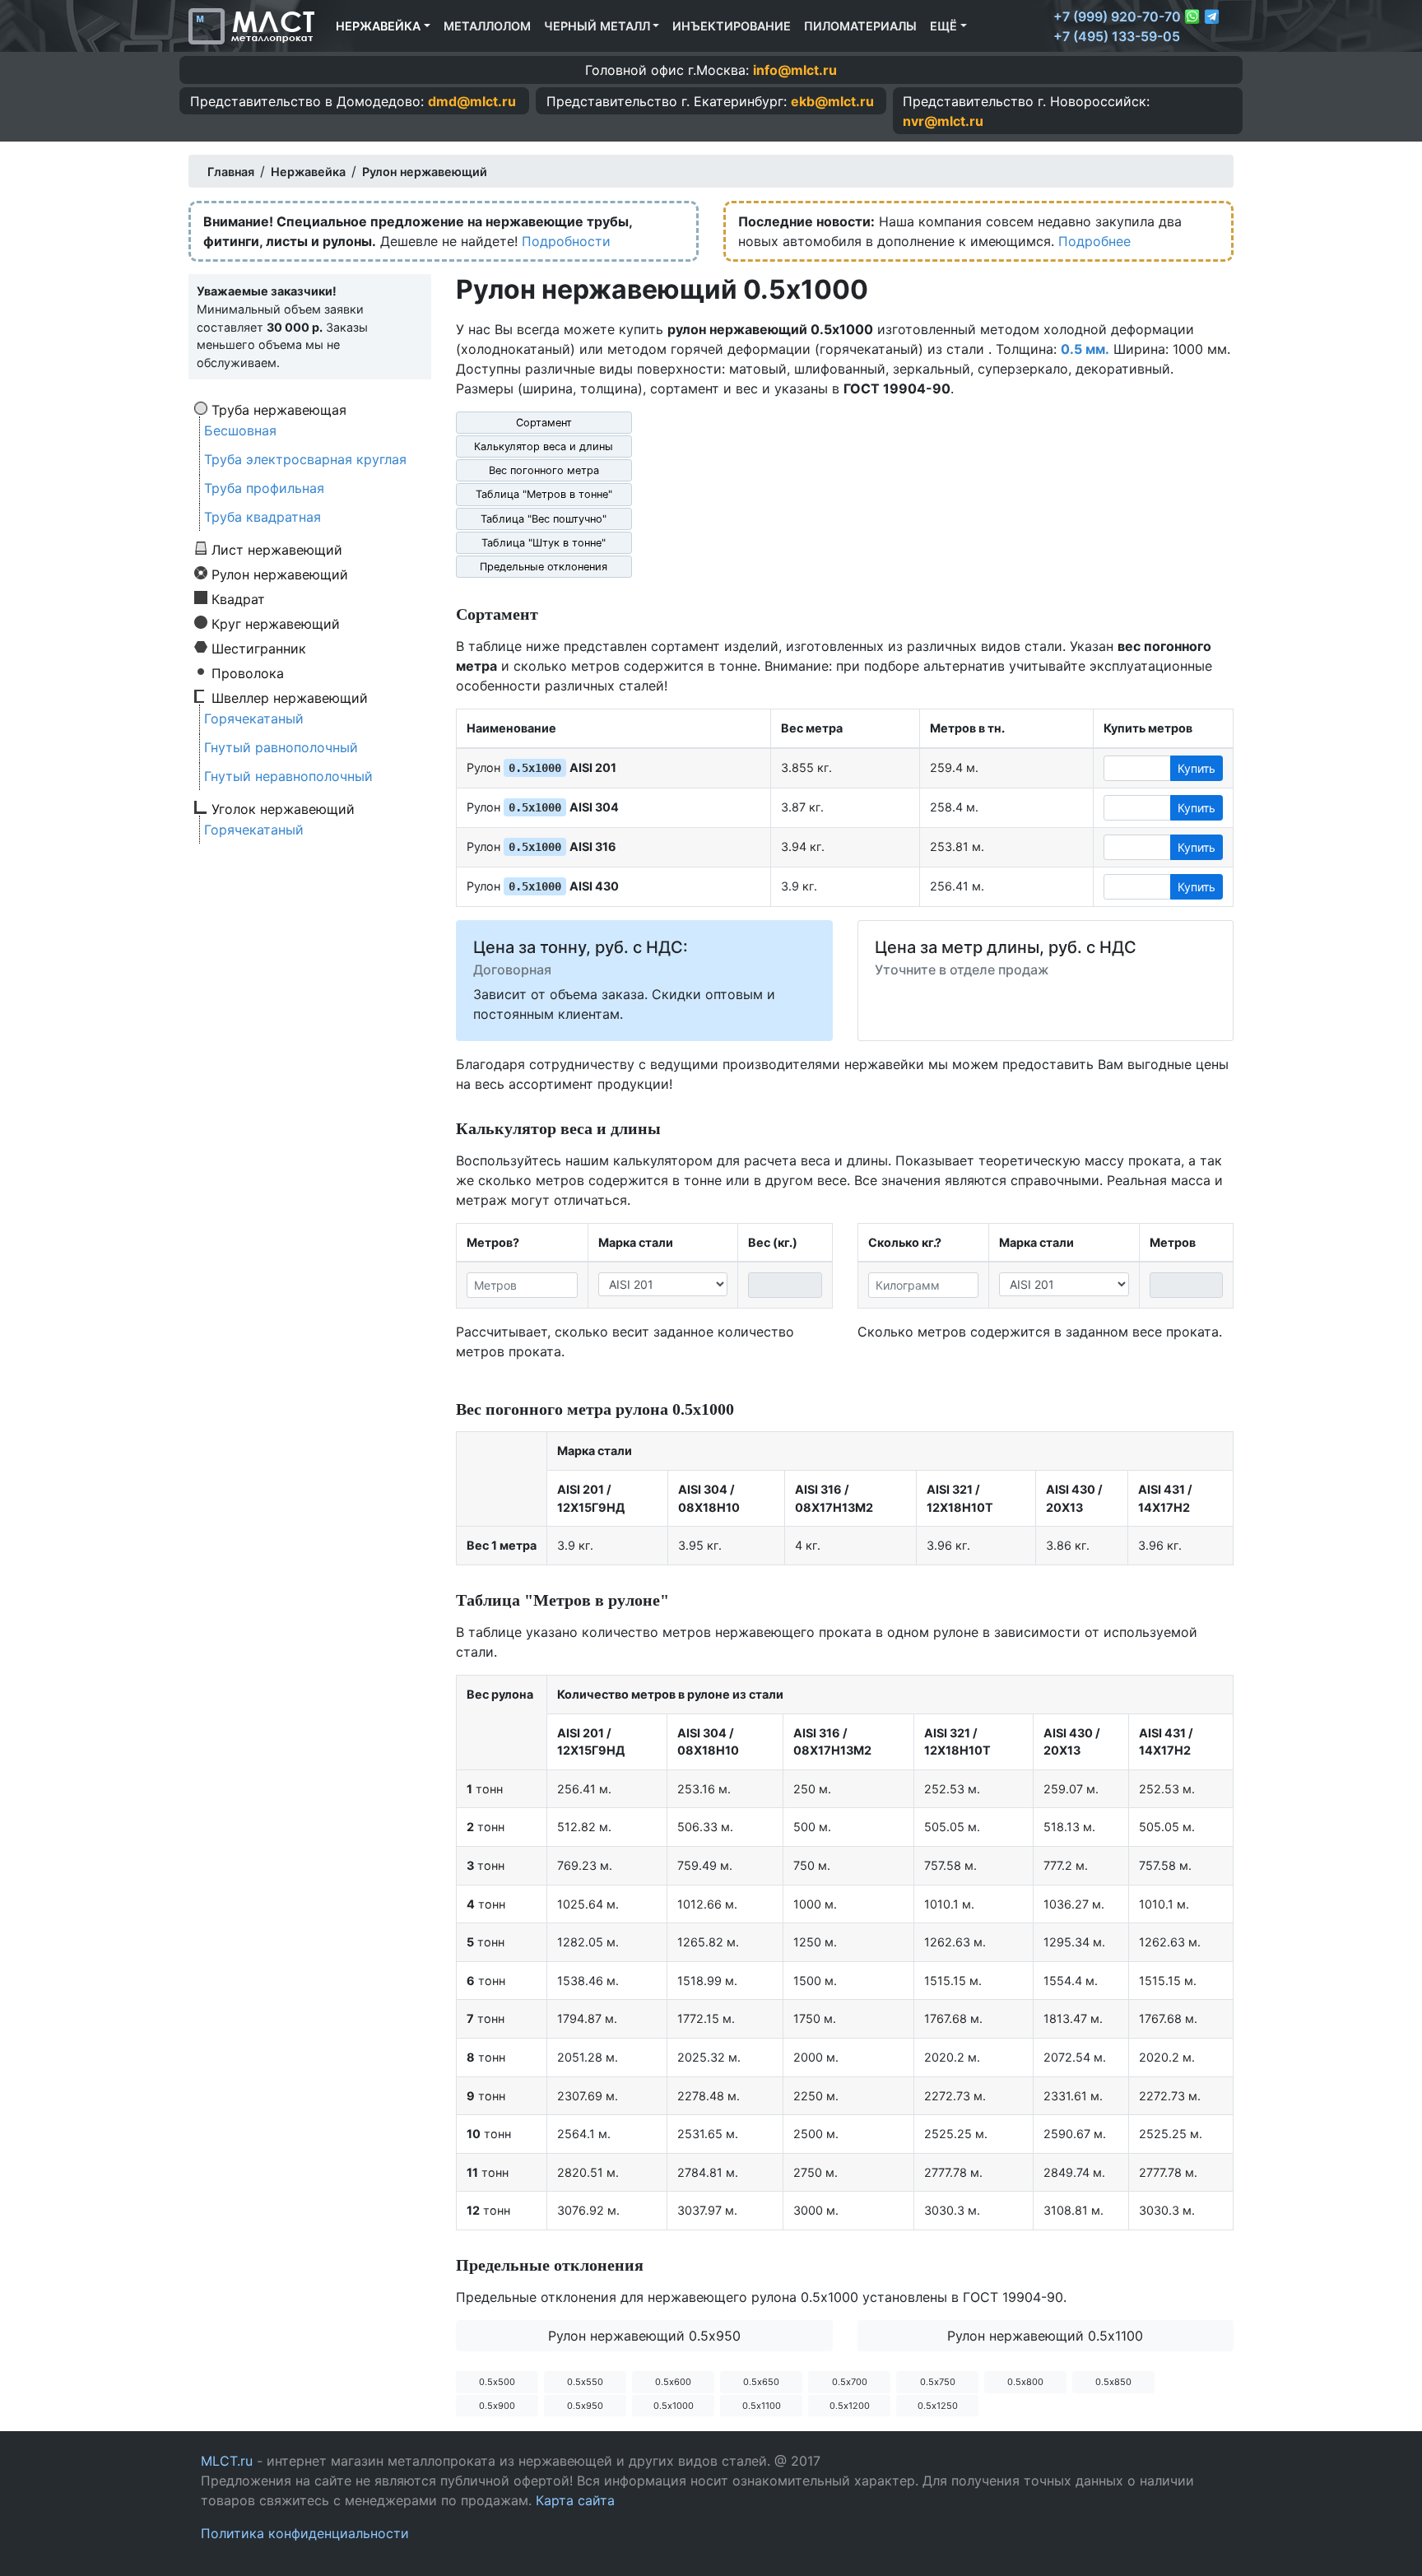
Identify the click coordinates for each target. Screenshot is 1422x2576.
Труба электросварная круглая (305, 459)
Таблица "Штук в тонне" (544, 543)
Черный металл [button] (597, 26)
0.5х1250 (938, 2406)
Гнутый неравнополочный (288, 776)
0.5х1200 (850, 2406)
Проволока (248, 672)
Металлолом (487, 26)
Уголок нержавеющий (283, 808)
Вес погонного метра (544, 470)
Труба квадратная (263, 517)
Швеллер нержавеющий (290, 697)
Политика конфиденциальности (305, 2533)
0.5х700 (850, 2382)
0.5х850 (1113, 2382)
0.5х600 (673, 2382)
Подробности (566, 241)
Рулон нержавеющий (280, 574)
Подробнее (1094, 241)
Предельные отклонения (544, 567)
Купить (1197, 768)
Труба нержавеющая (279, 409)
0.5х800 (1025, 2382)
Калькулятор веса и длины (544, 446)
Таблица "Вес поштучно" (544, 519)
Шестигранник (259, 648)
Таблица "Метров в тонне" (544, 494)
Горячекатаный (254, 718)
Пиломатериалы (860, 26)
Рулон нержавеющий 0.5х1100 (1045, 2336)
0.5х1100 (762, 2406)
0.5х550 (585, 2382)
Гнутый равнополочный (281, 747)
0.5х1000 (674, 2406)
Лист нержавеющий (277, 549)
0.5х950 (585, 2406)
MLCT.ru (227, 2461)
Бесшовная (240, 430)
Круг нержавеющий (276, 623)
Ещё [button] (943, 26)
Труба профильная (264, 488)
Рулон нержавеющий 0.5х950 (644, 2336)
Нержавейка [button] (378, 26)
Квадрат (238, 598)
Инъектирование (732, 26)
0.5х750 (938, 2382)
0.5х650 (761, 2382)
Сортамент (544, 423)
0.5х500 (497, 2382)
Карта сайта (575, 2500)
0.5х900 (497, 2406)
